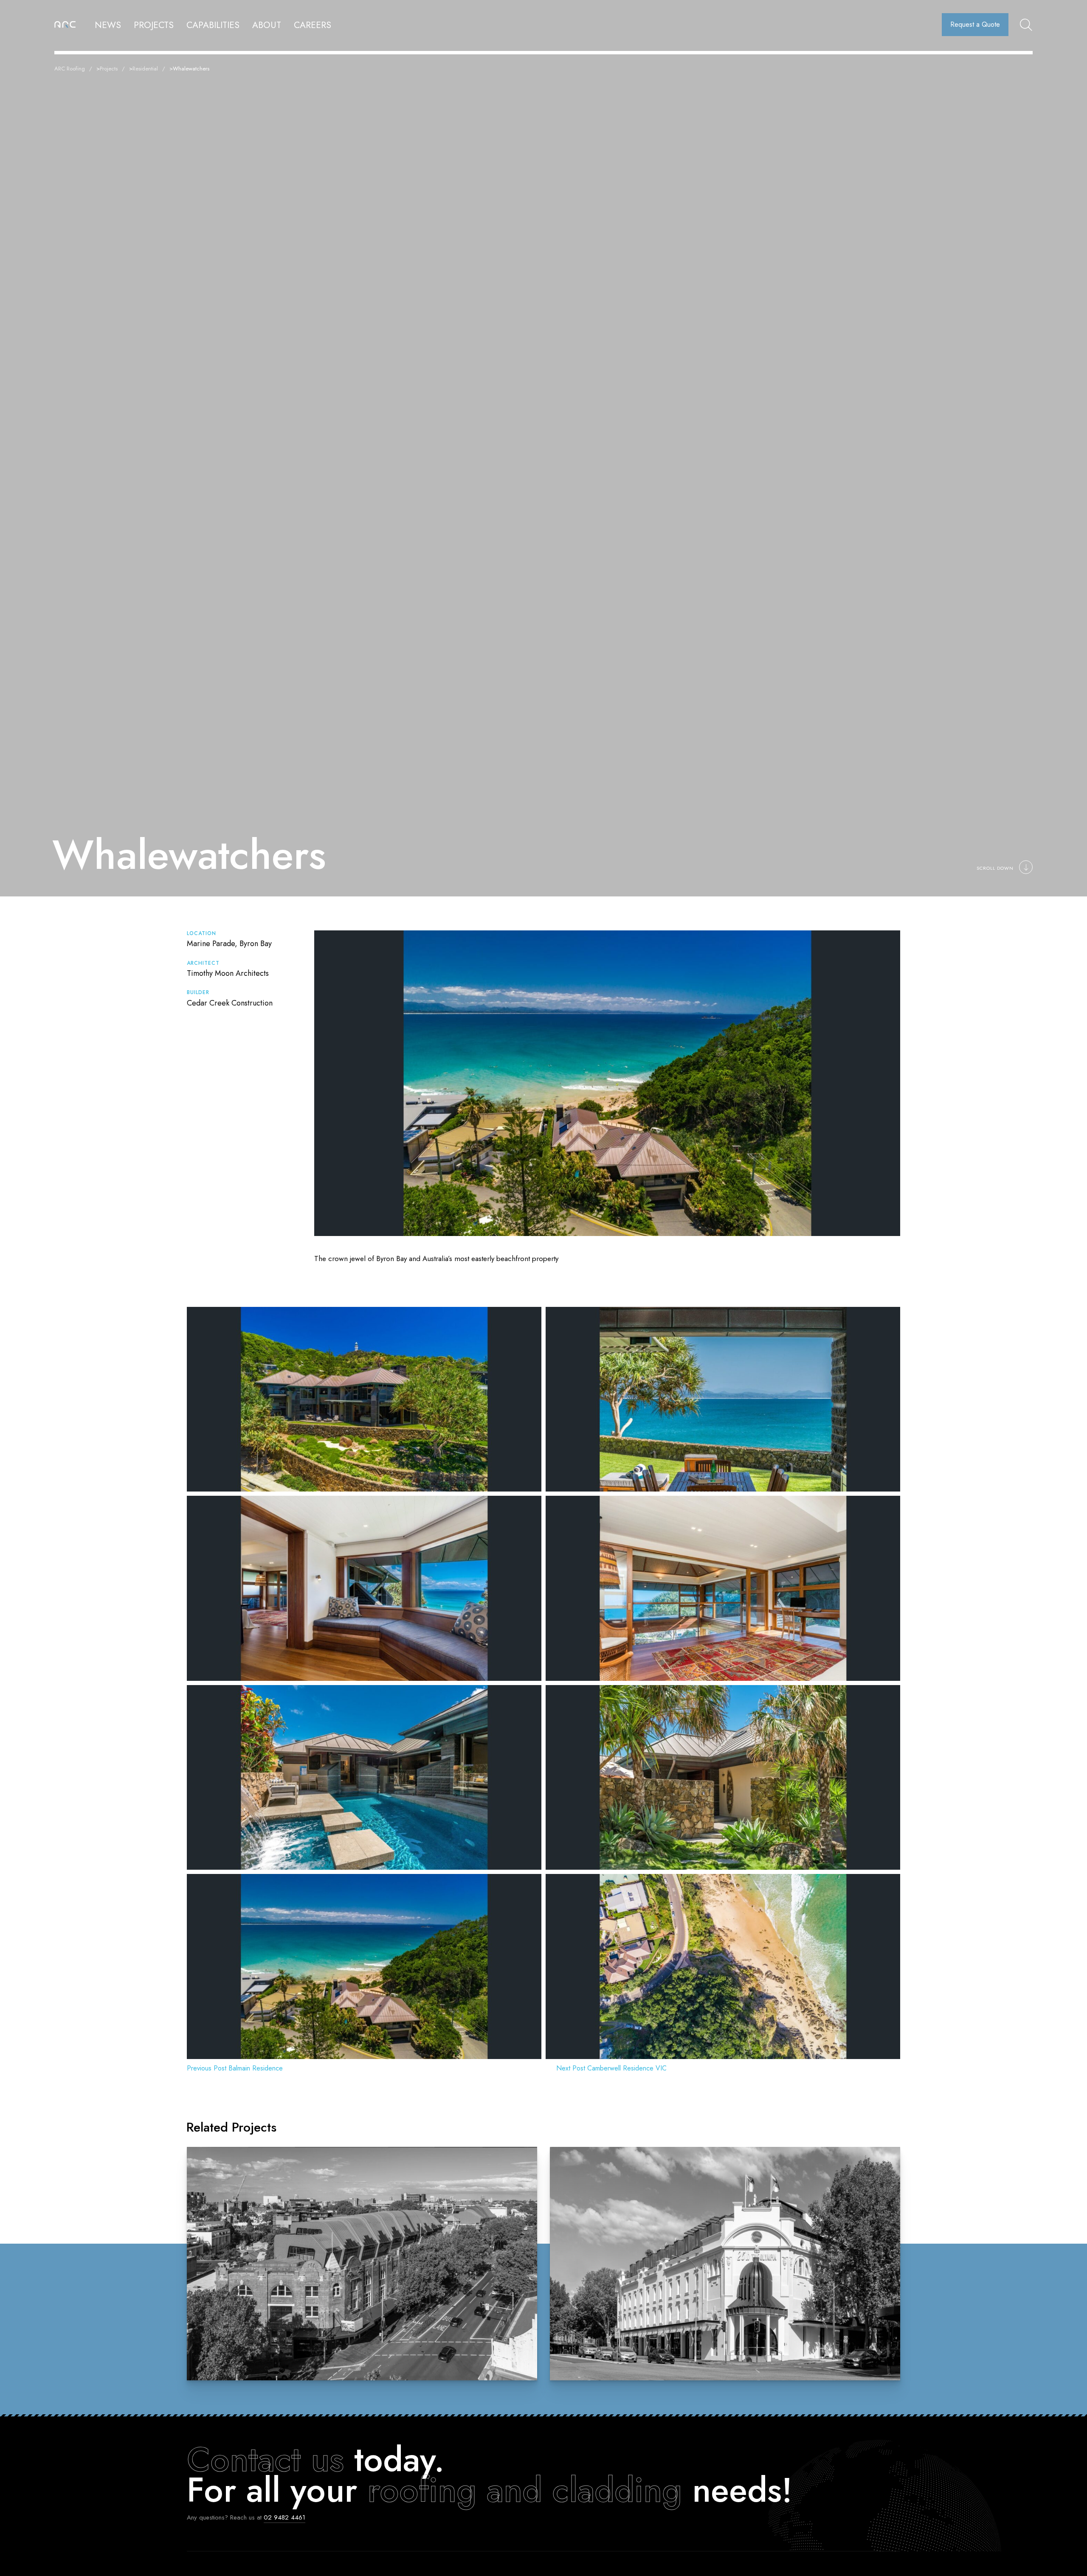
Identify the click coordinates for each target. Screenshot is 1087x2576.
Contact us (265, 2459)
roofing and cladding (525, 2490)
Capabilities (213, 25)
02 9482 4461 (284, 2517)
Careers (313, 25)
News (108, 25)
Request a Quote (975, 24)
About (267, 25)
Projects (154, 25)
